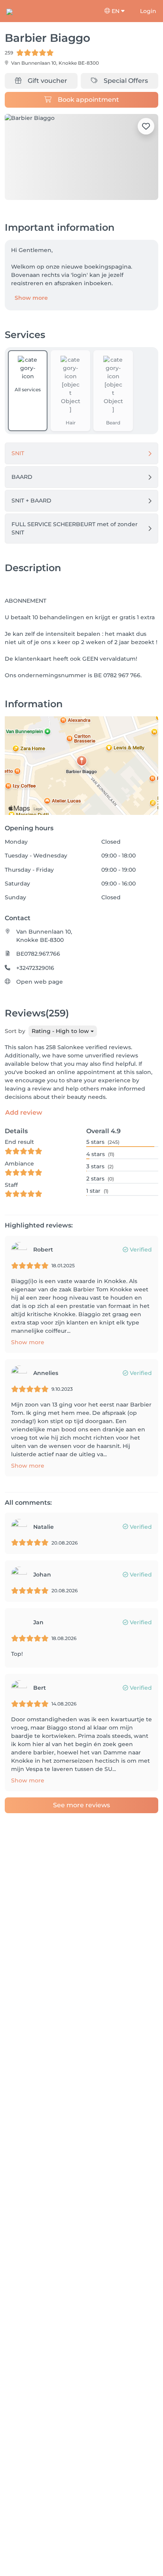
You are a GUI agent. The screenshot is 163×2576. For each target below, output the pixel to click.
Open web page (40, 982)
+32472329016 (35, 968)
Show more (31, 298)
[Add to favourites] (146, 126)
